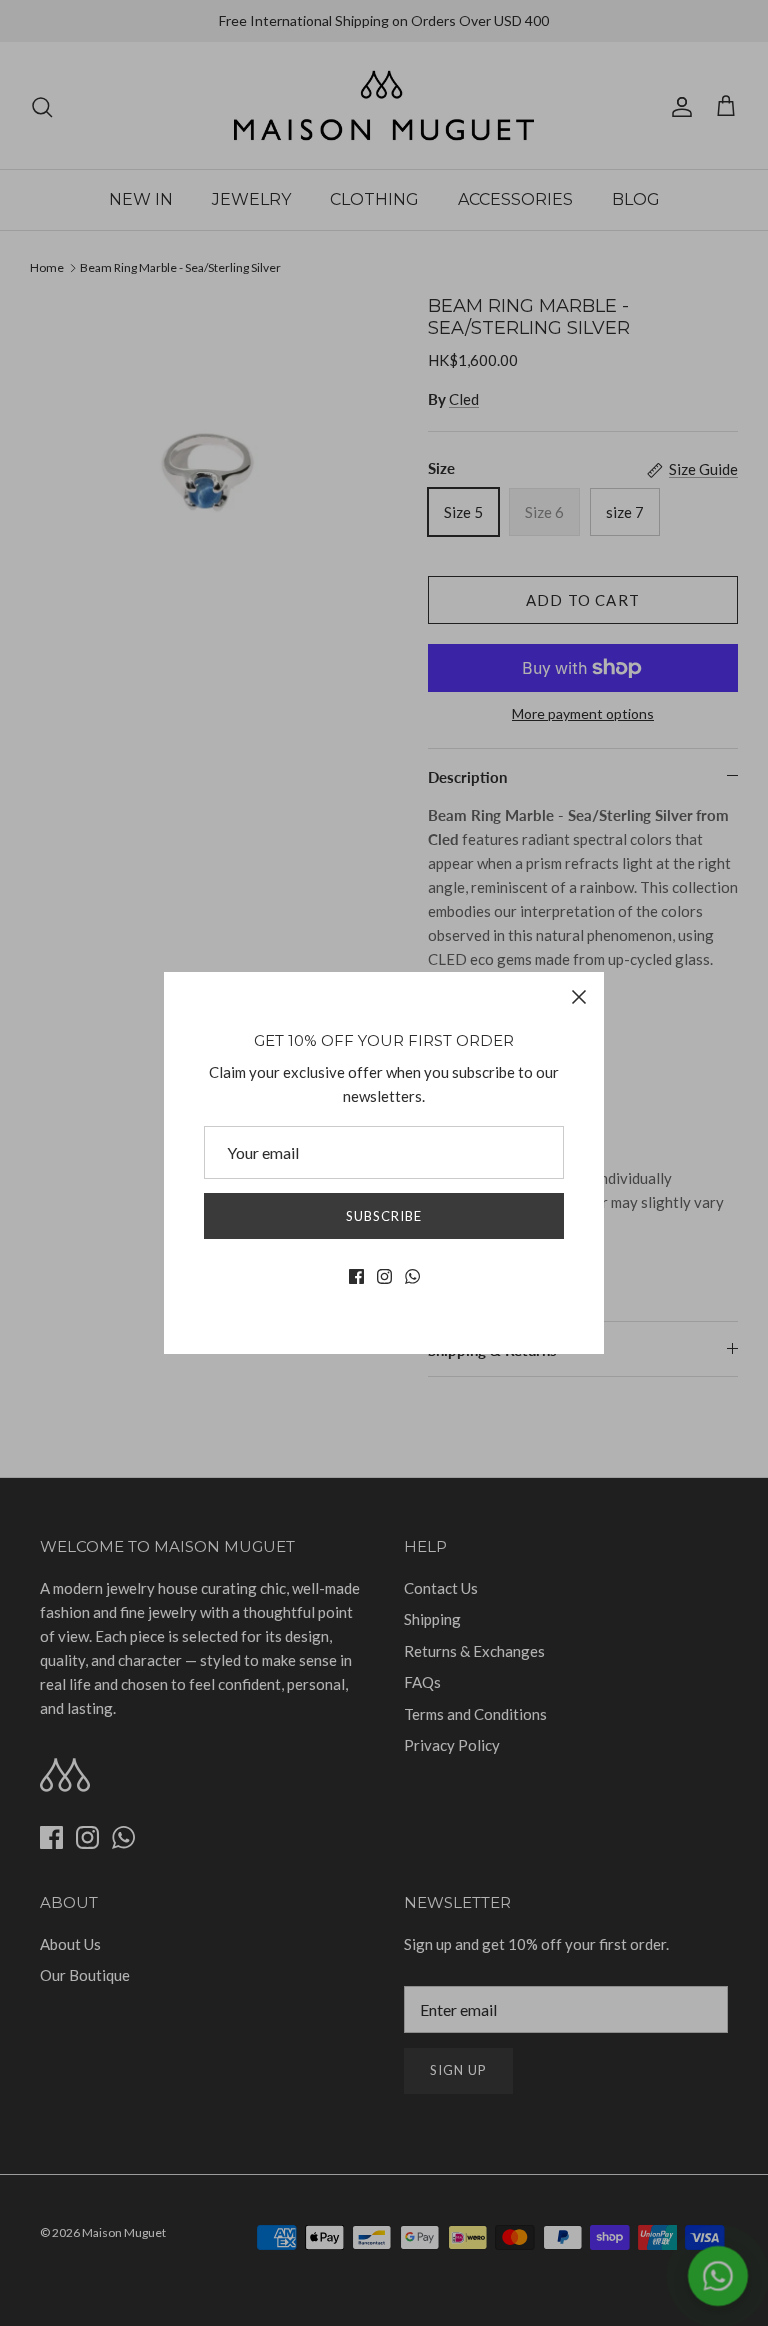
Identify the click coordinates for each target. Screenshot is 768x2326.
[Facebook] (356, 1276)
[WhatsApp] (412, 1276)
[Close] (579, 997)
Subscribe (384, 1216)
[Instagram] (384, 1276)
